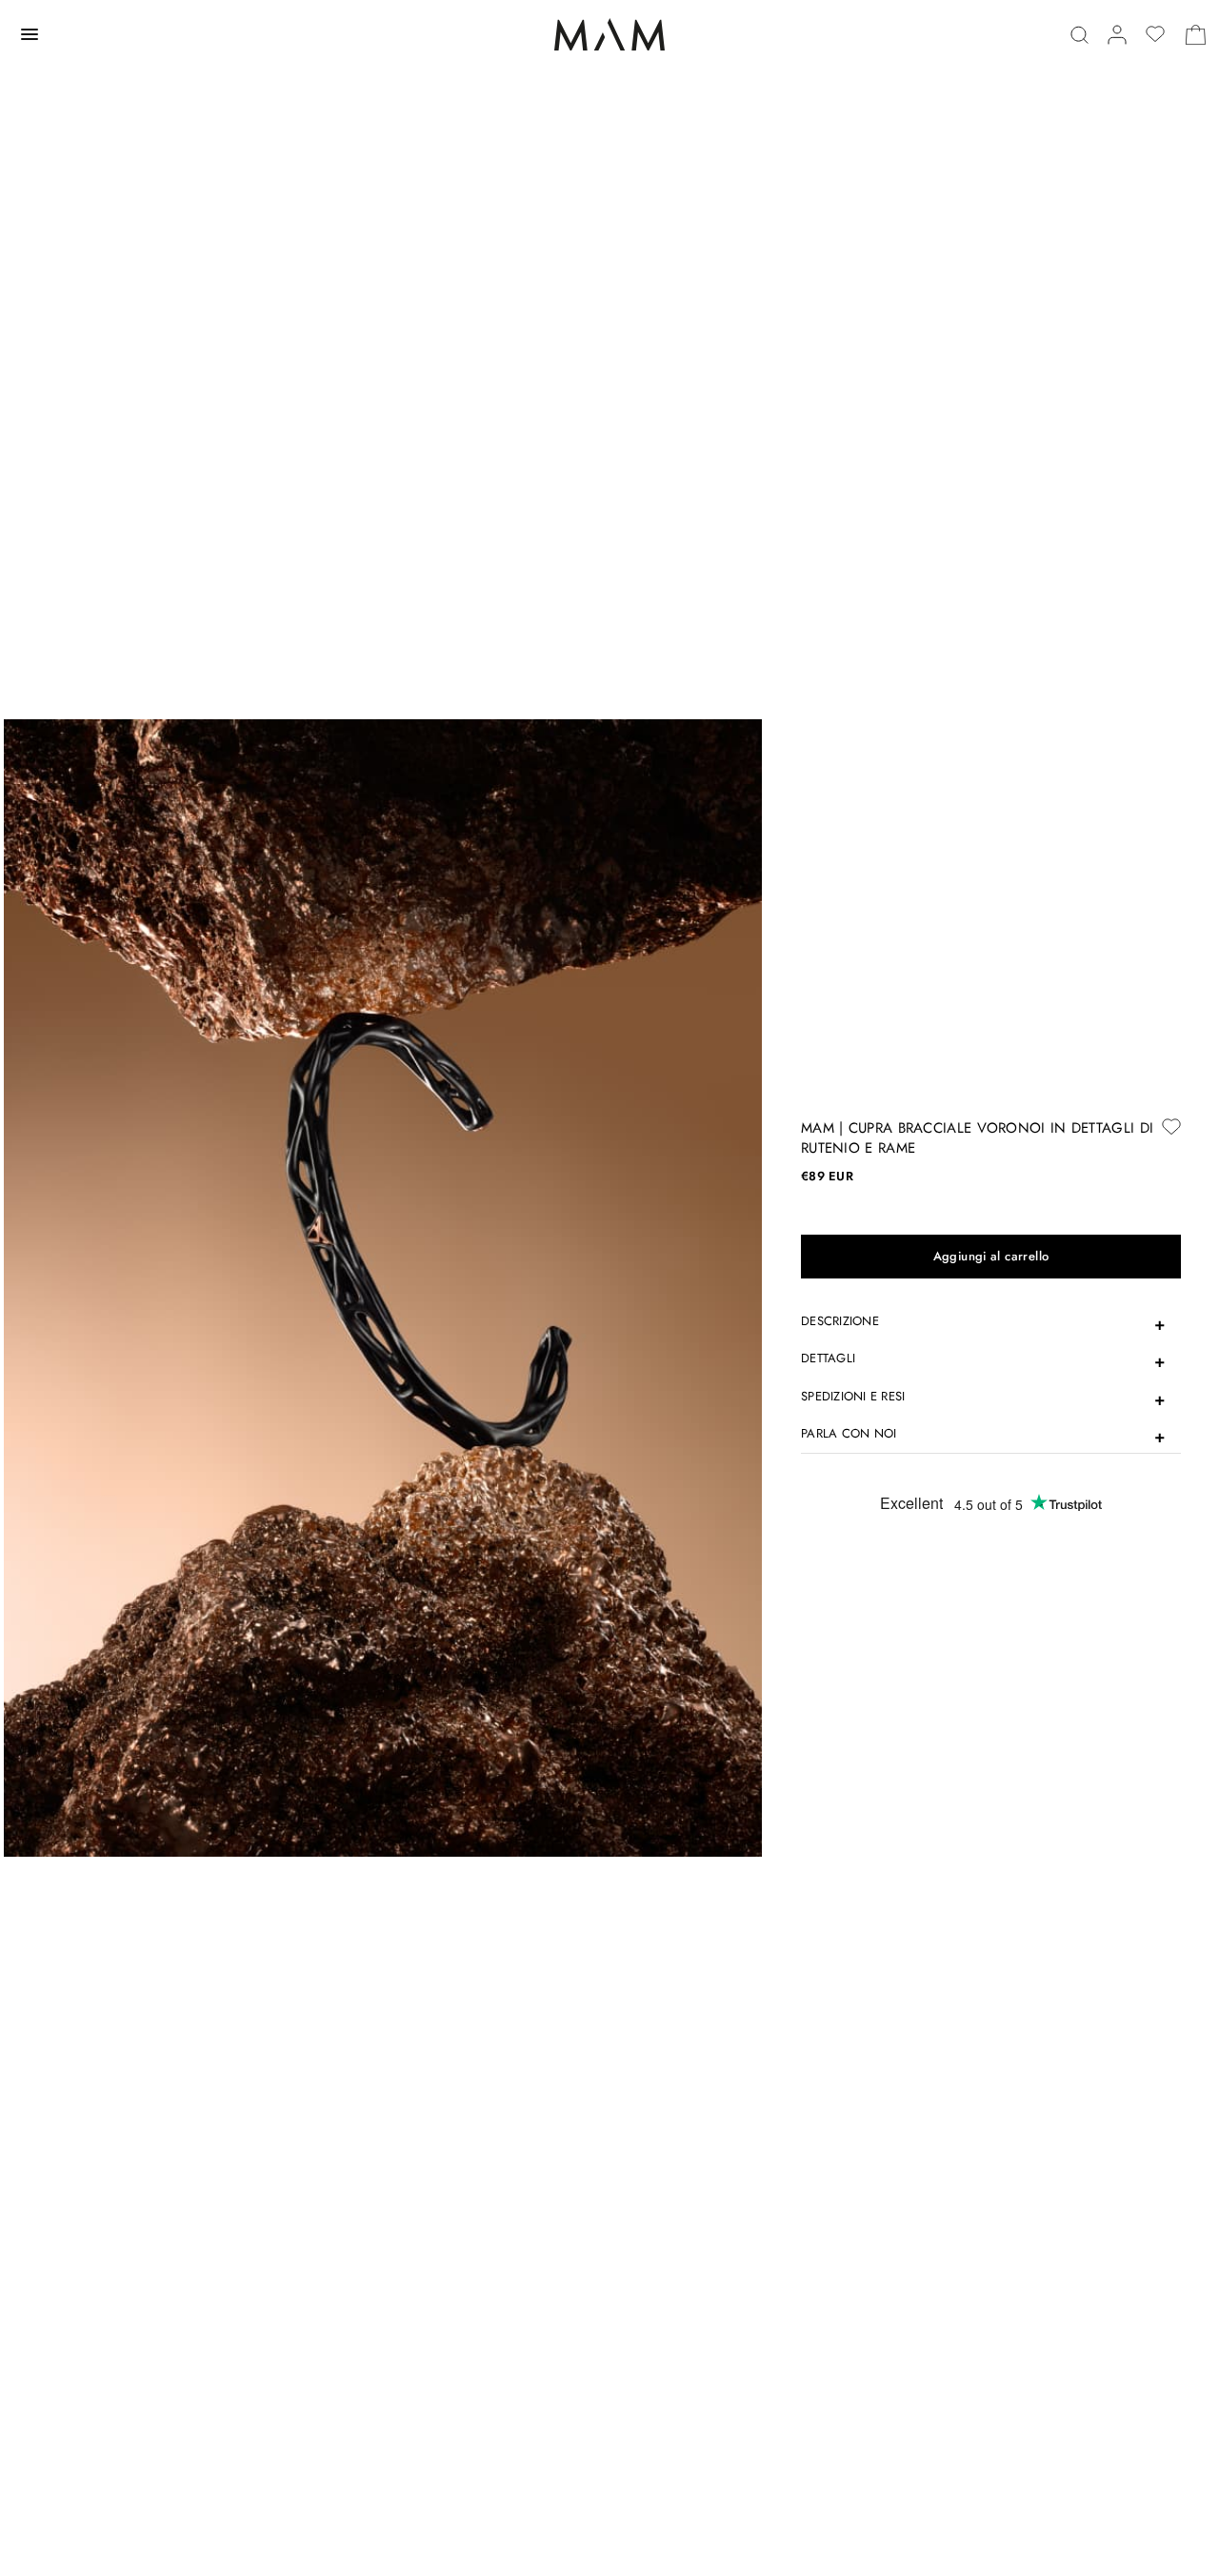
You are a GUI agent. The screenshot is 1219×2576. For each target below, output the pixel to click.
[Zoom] (383, 1287)
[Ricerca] (1079, 35)
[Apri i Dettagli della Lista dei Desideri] (1155, 34)
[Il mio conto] (1117, 35)
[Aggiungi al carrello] (991, 1257)
